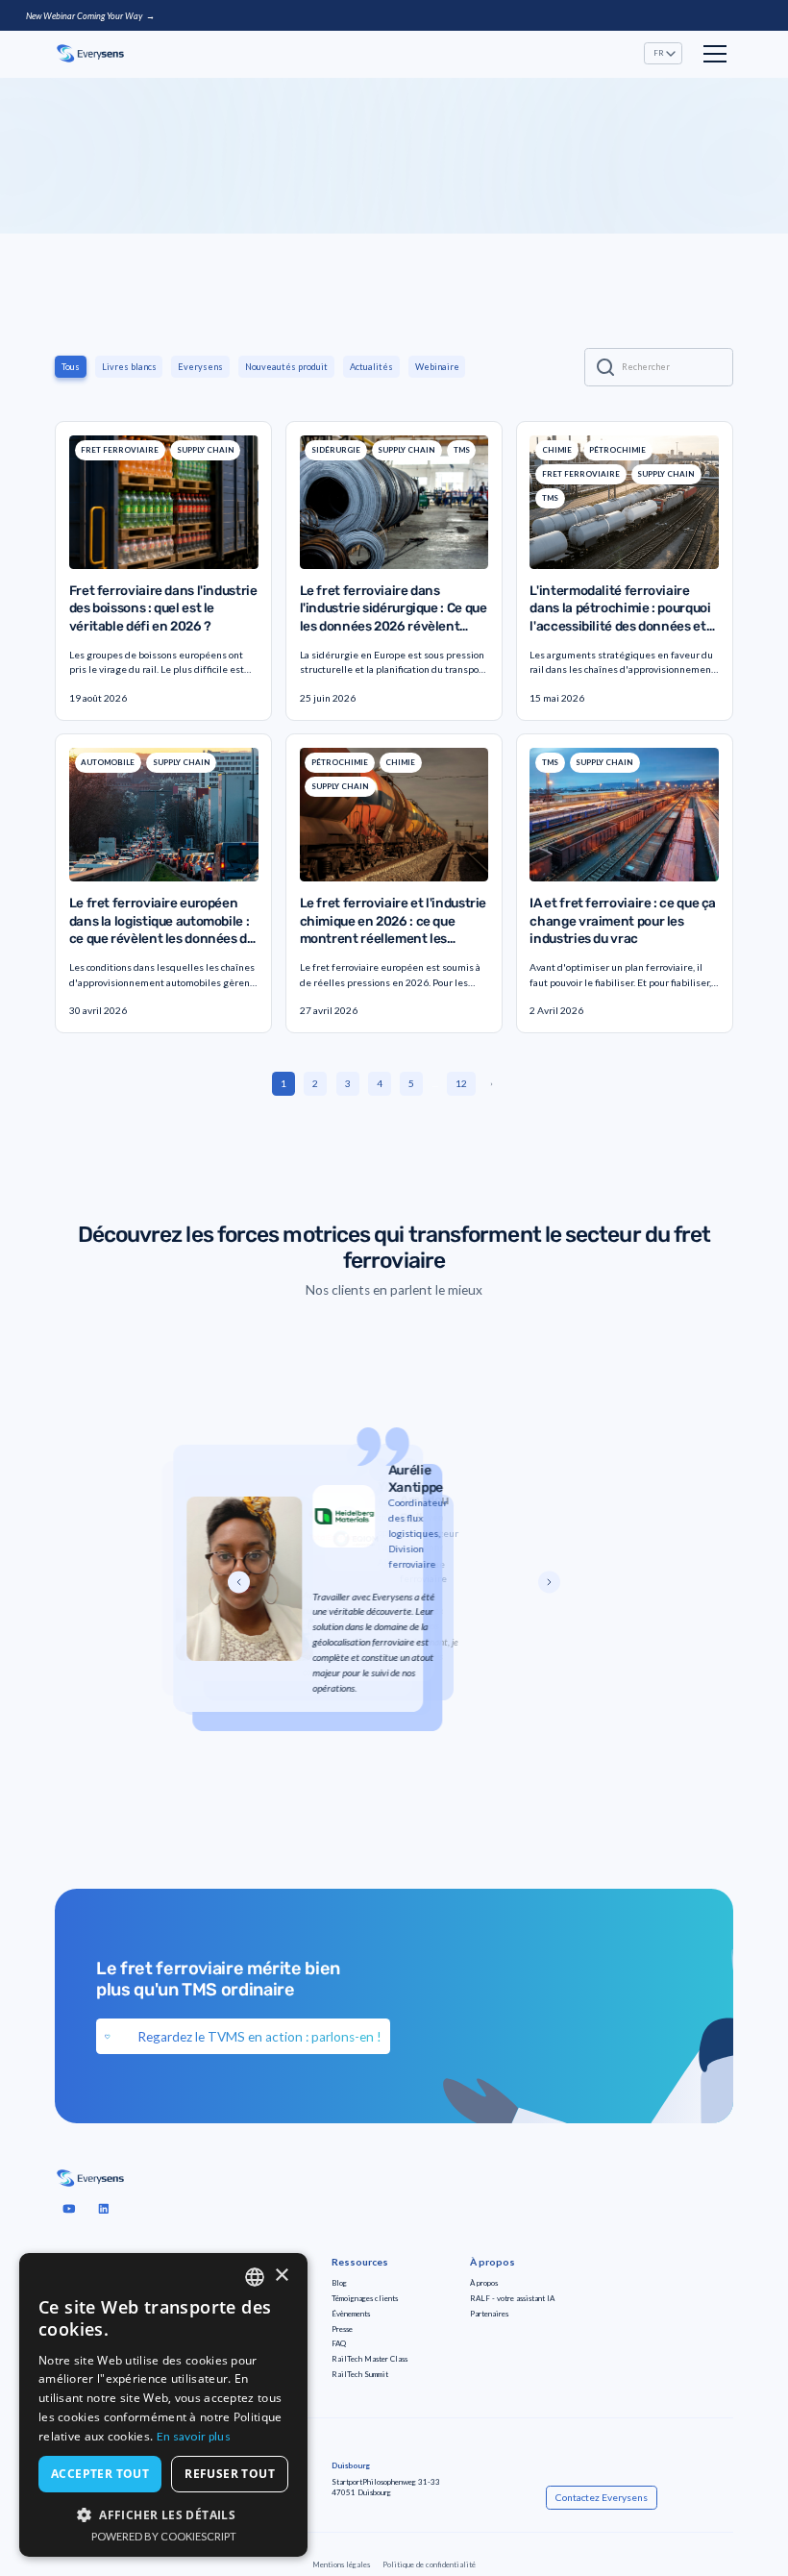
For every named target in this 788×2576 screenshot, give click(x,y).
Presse (342, 2329)
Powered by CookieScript (164, 2536)
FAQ (339, 2343)
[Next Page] (500, 1084)
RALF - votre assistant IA (512, 2298)
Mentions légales (341, 2564)
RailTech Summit (360, 2374)
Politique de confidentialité (429, 2564)
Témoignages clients (365, 2298)
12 (461, 1083)
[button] (663, 53)
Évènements (351, 2314)
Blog (339, 2283)
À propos (484, 2283)
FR (659, 53)
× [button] (281, 2276)
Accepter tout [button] (100, 2474)
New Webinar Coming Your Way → (90, 16)
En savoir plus (194, 2436)
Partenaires (489, 2314)
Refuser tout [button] (230, 2474)
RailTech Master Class (369, 2359)
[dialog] (163, 2405)
